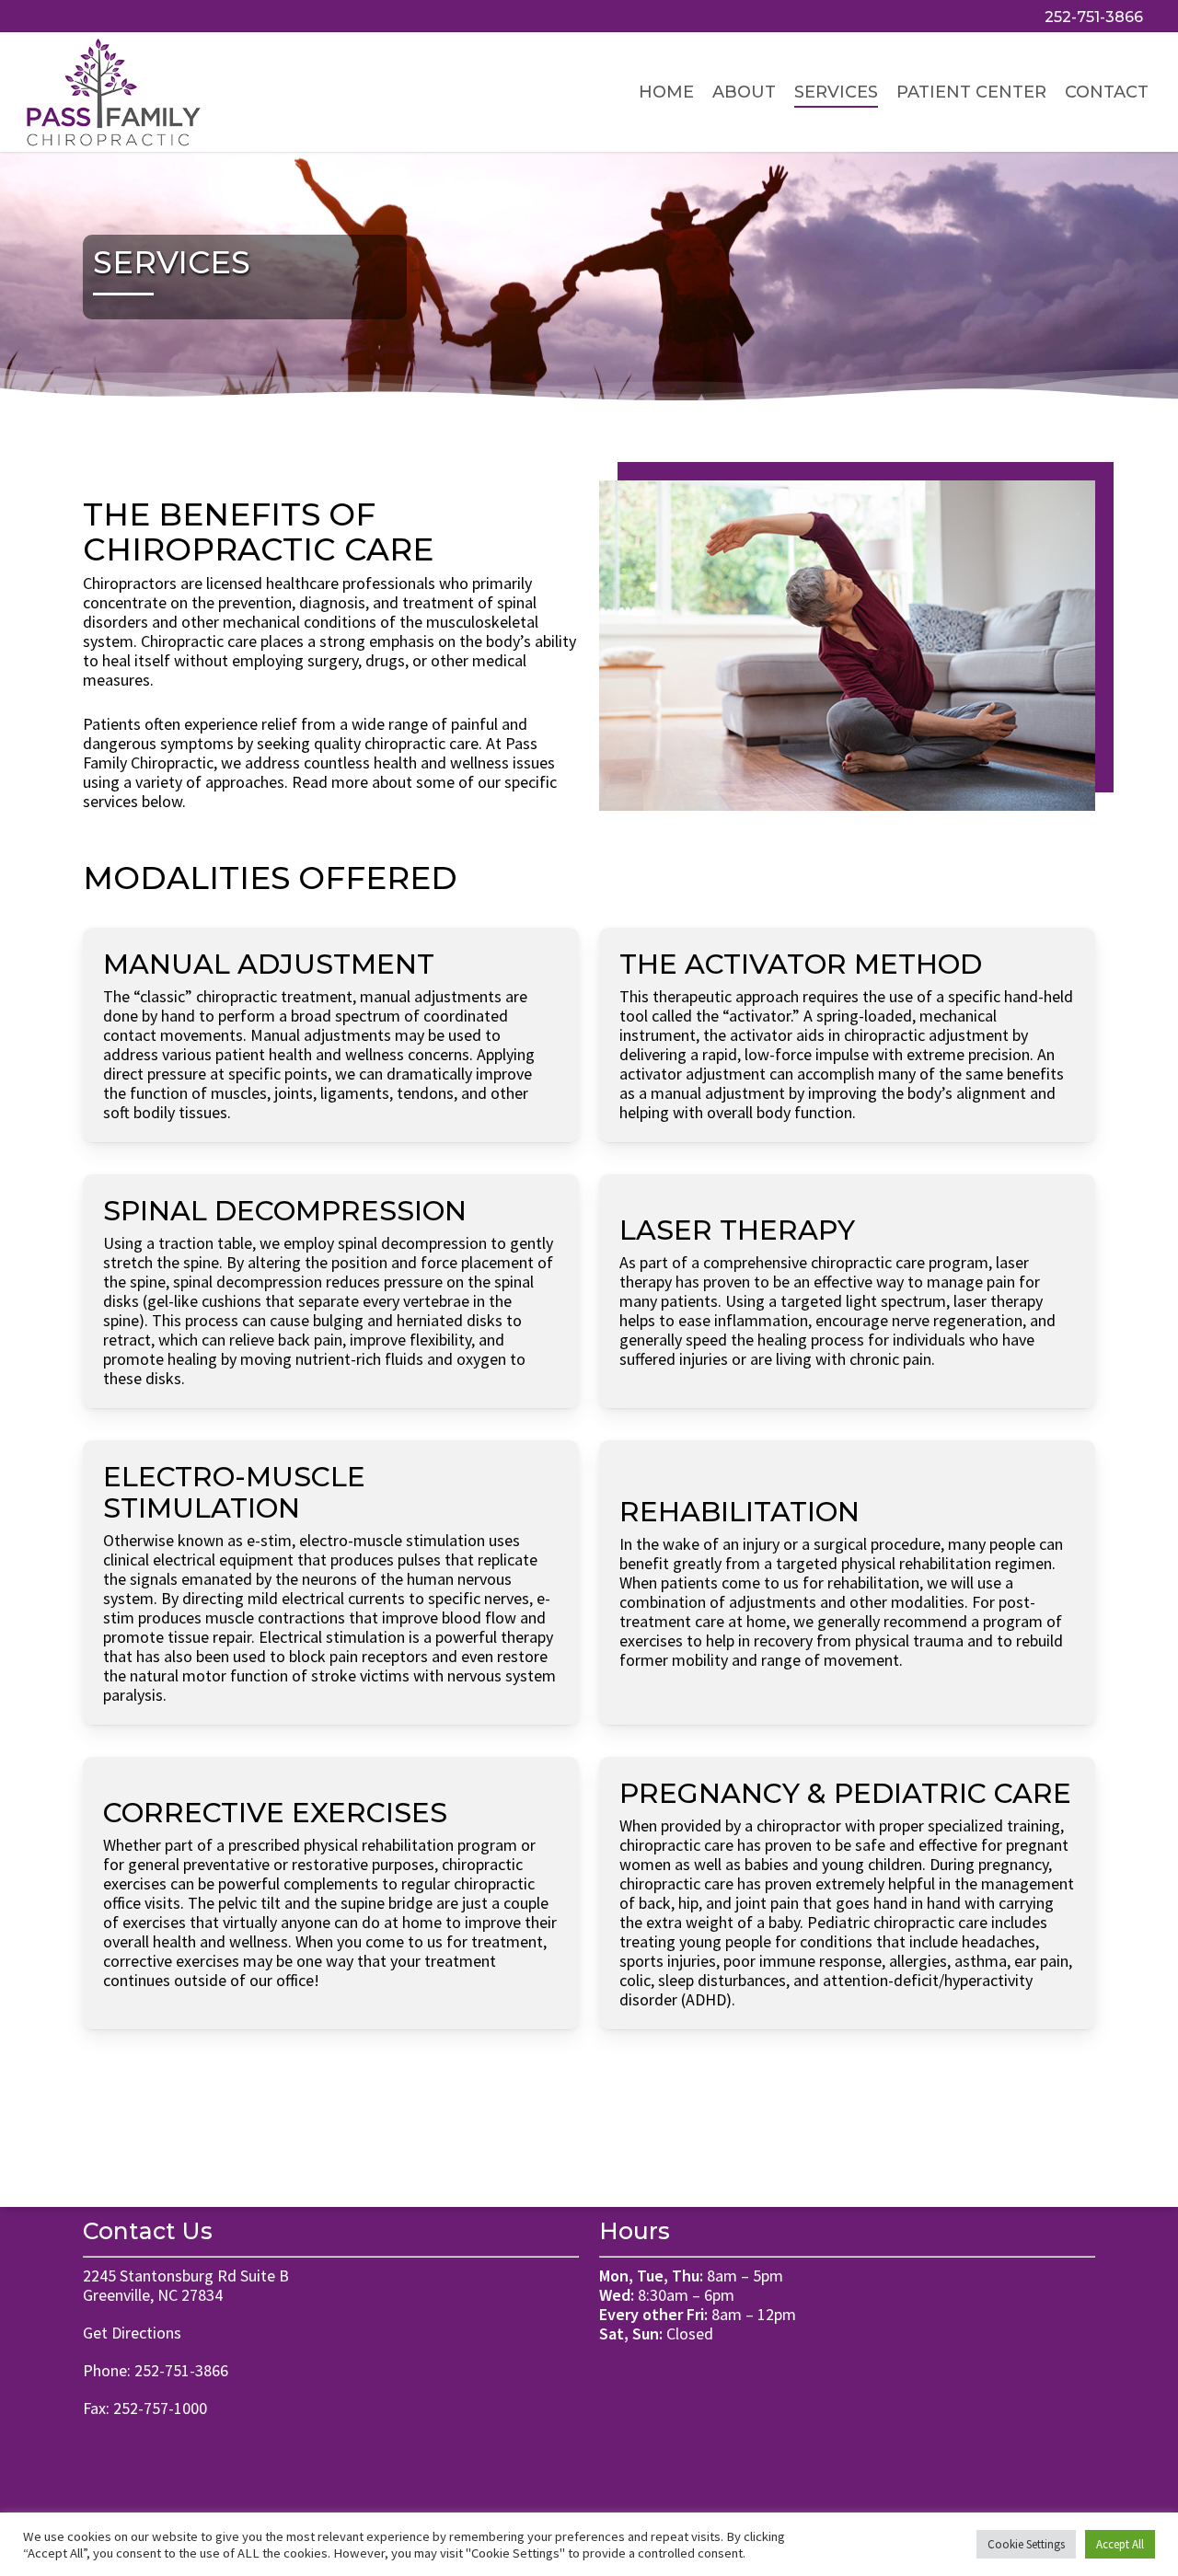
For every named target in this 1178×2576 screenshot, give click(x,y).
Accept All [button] (1120, 2544)
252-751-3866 (181, 2370)
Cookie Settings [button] (1026, 2544)
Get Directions (132, 2333)
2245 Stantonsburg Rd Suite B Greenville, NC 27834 (186, 2285)
